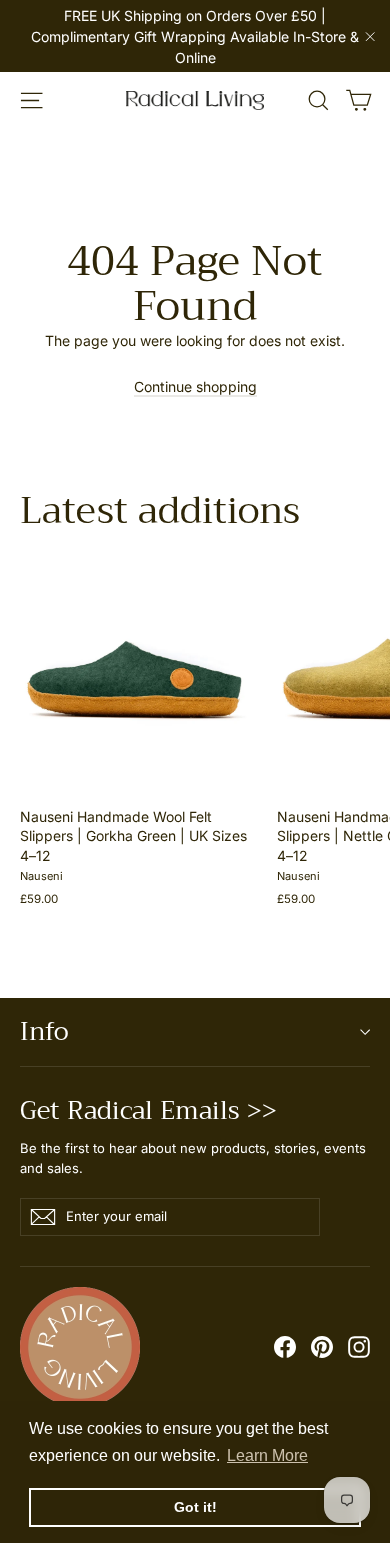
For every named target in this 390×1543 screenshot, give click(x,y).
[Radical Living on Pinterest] (322, 1346)
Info (44, 1031)
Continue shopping (195, 386)
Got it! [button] (195, 1507)
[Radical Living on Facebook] (285, 1346)
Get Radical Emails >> (148, 1106)
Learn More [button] (267, 1455)
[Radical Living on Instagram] (359, 1346)
